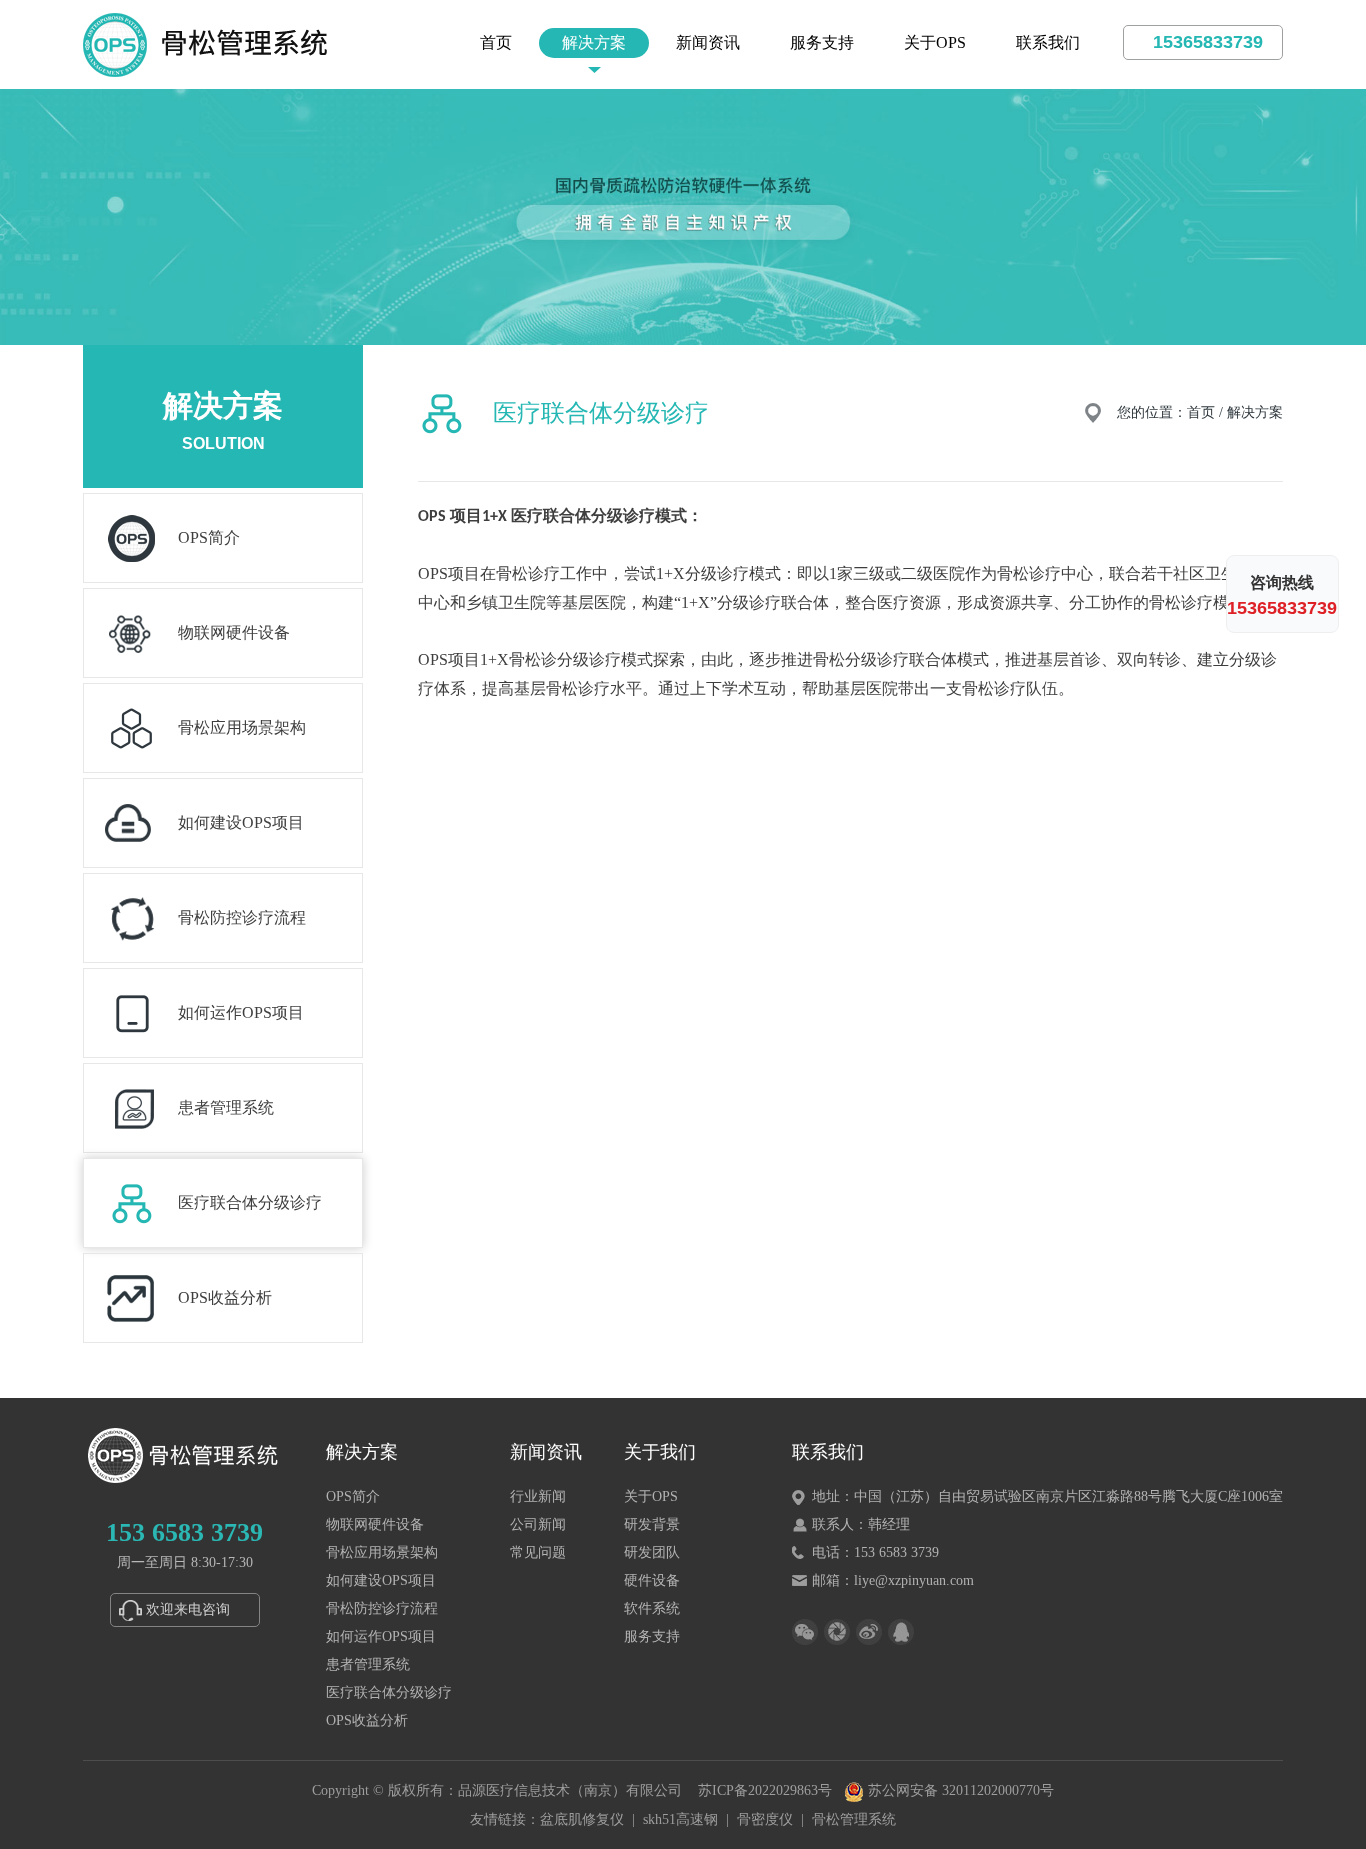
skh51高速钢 (680, 1819)
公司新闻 (538, 1524)
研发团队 (652, 1552)
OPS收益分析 (367, 1720)
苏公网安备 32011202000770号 (959, 1790)
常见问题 (538, 1552)
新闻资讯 (708, 42)
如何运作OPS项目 (381, 1636)
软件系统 (652, 1608)
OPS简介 (353, 1496)
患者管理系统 (368, 1664)
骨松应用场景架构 (382, 1552)
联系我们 (1048, 42)
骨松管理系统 (854, 1819)
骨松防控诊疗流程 (382, 1608)
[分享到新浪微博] (869, 1632)
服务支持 (822, 42)
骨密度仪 (765, 1819)
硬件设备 (652, 1580)
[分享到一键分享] (837, 1632)
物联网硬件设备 (375, 1524)
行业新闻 (538, 1496)
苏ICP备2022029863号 (765, 1790)
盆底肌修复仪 (582, 1819)
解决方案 (594, 42)
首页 (496, 42)
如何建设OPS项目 (381, 1580)
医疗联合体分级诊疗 (389, 1692)
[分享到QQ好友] (901, 1632)
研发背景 (652, 1524)
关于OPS (935, 42)
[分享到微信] (805, 1632)
